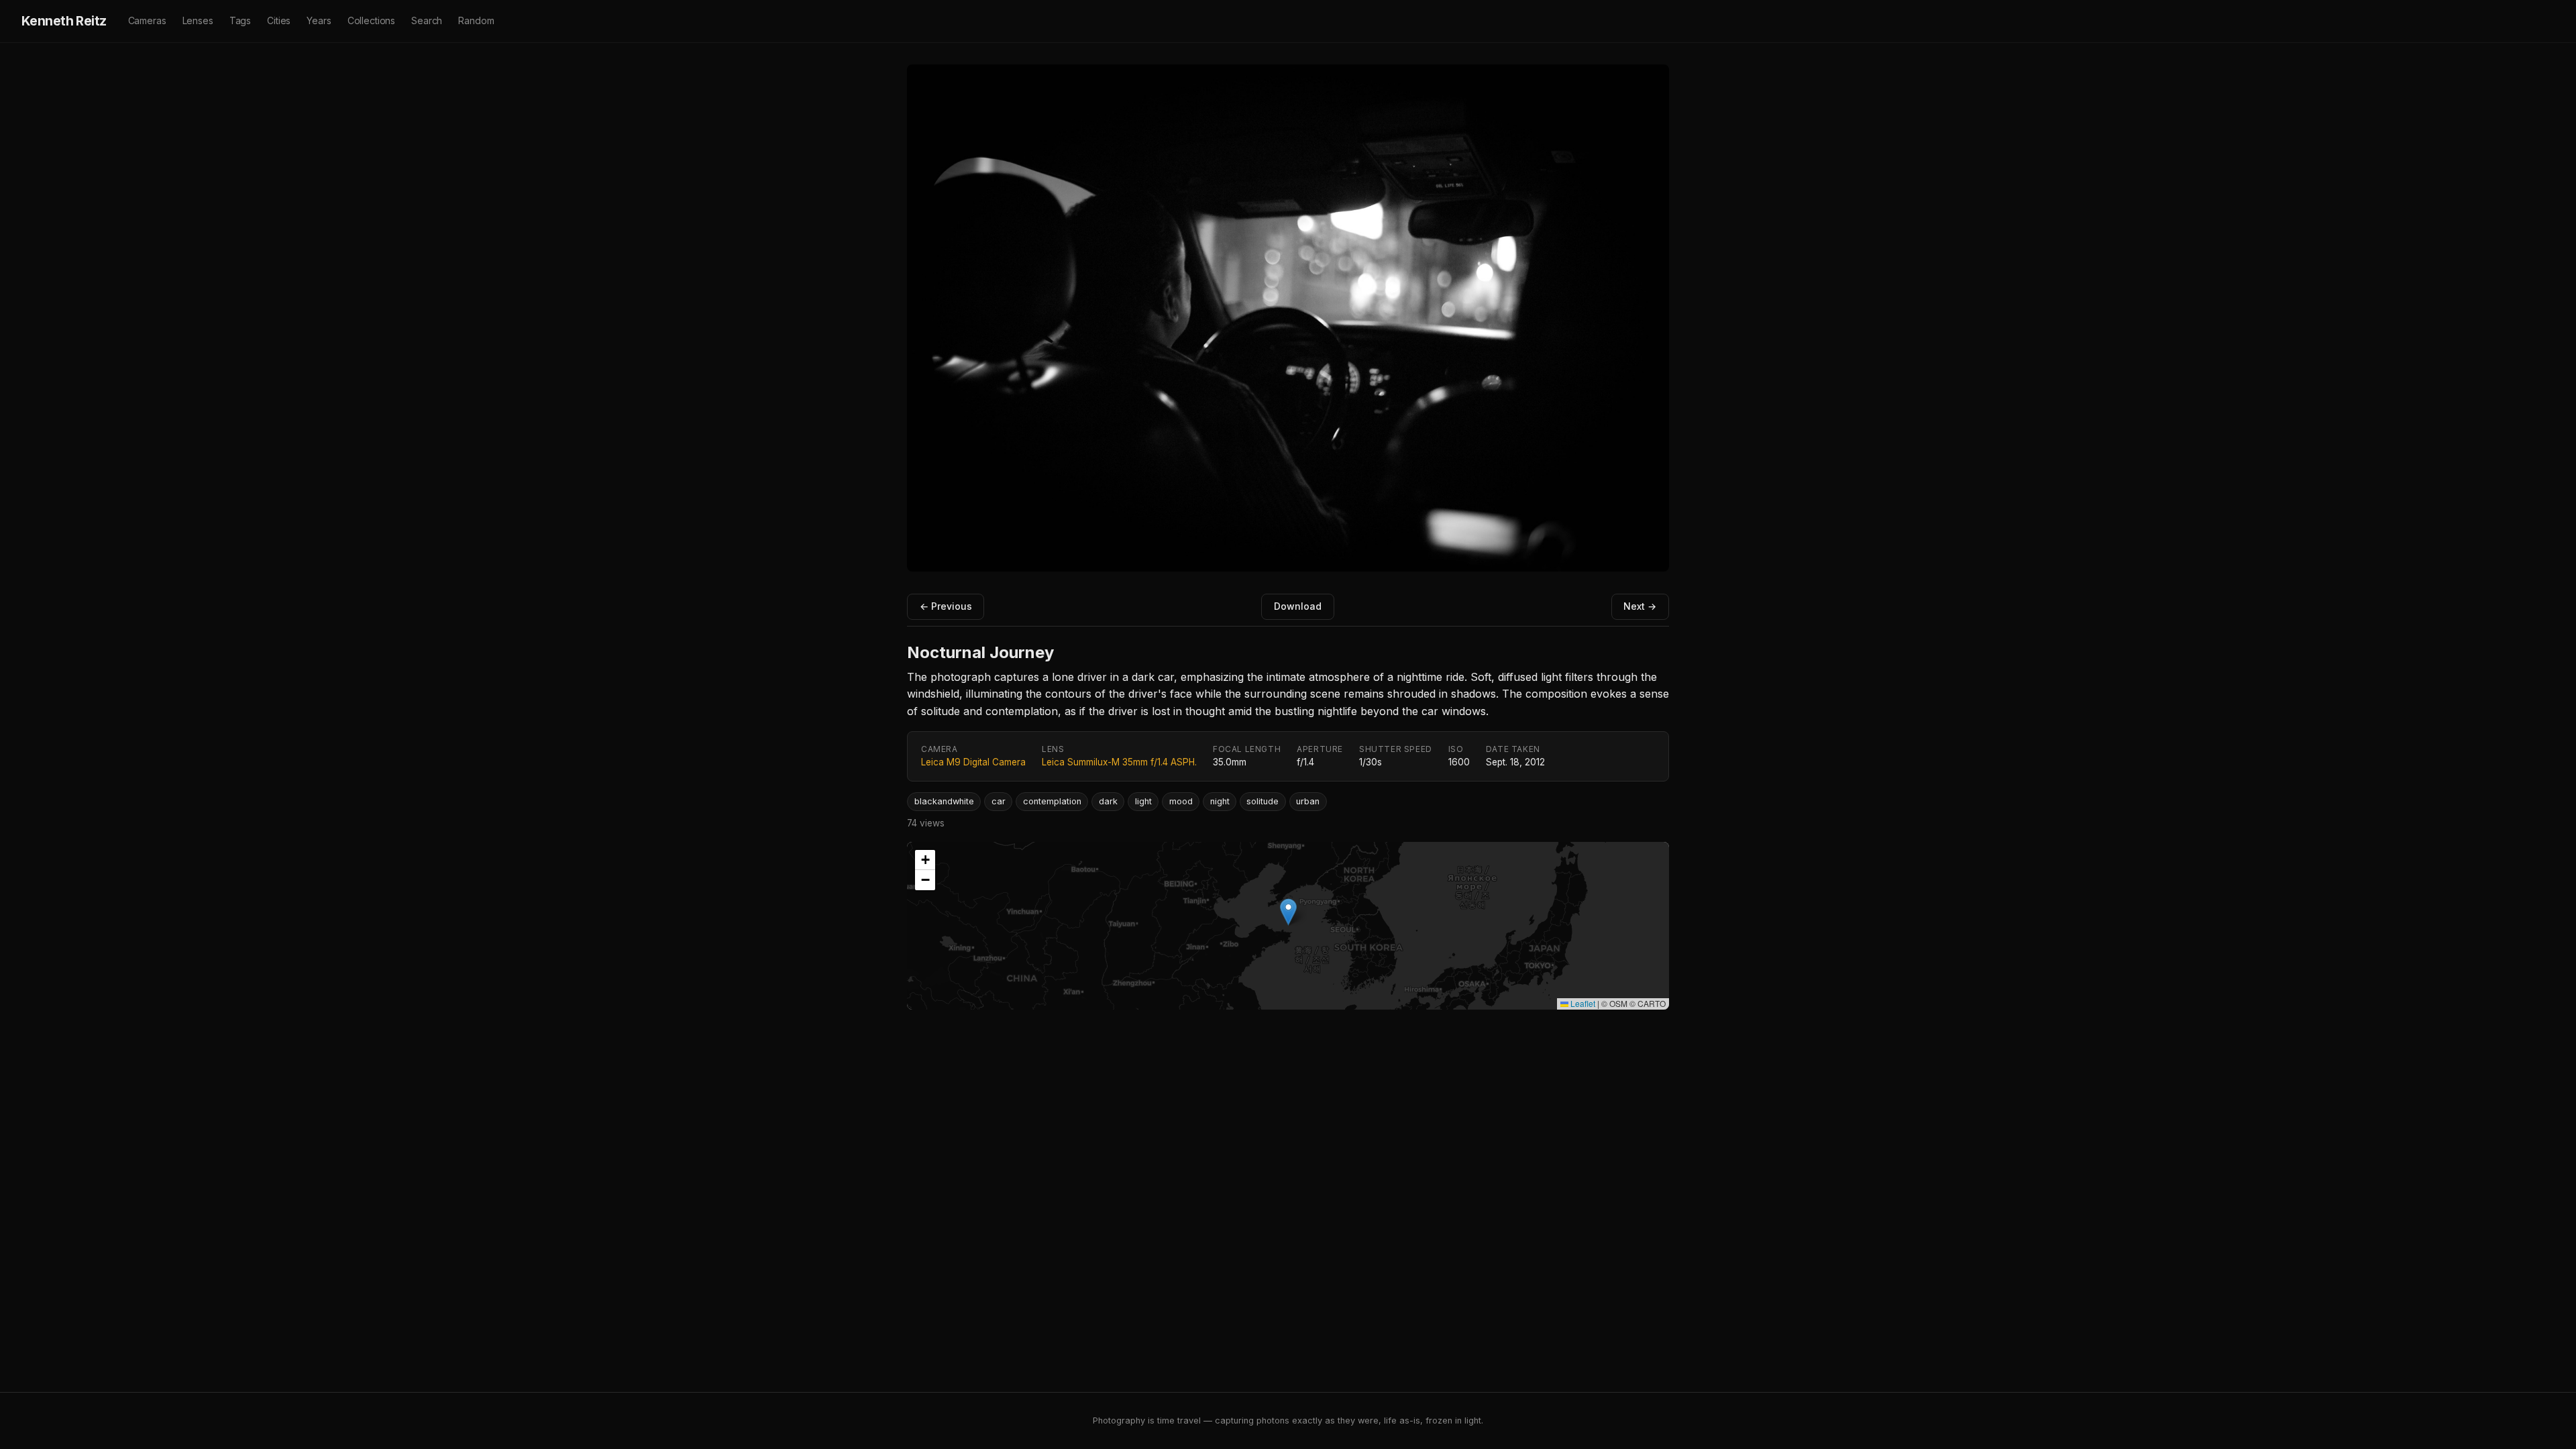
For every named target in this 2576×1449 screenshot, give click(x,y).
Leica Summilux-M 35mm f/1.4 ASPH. (1119, 762)
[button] (1288, 912)
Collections (371, 20)
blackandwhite (944, 801)
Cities (279, 20)
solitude (1263, 801)
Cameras (147, 20)
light (1143, 801)
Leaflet (1582, 1003)
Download (1298, 606)
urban (1308, 801)
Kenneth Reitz (64, 21)
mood (1181, 801)
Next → (1640, 606)
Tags (240, 20)
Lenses (198, 20)
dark (1108, 801)
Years (319, 20)
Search (427, 20)
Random (476, 20)
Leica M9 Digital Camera (973, 762)
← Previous (946, 606)
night (1220, 801)
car (999, 801)
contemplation (1052, 801)
